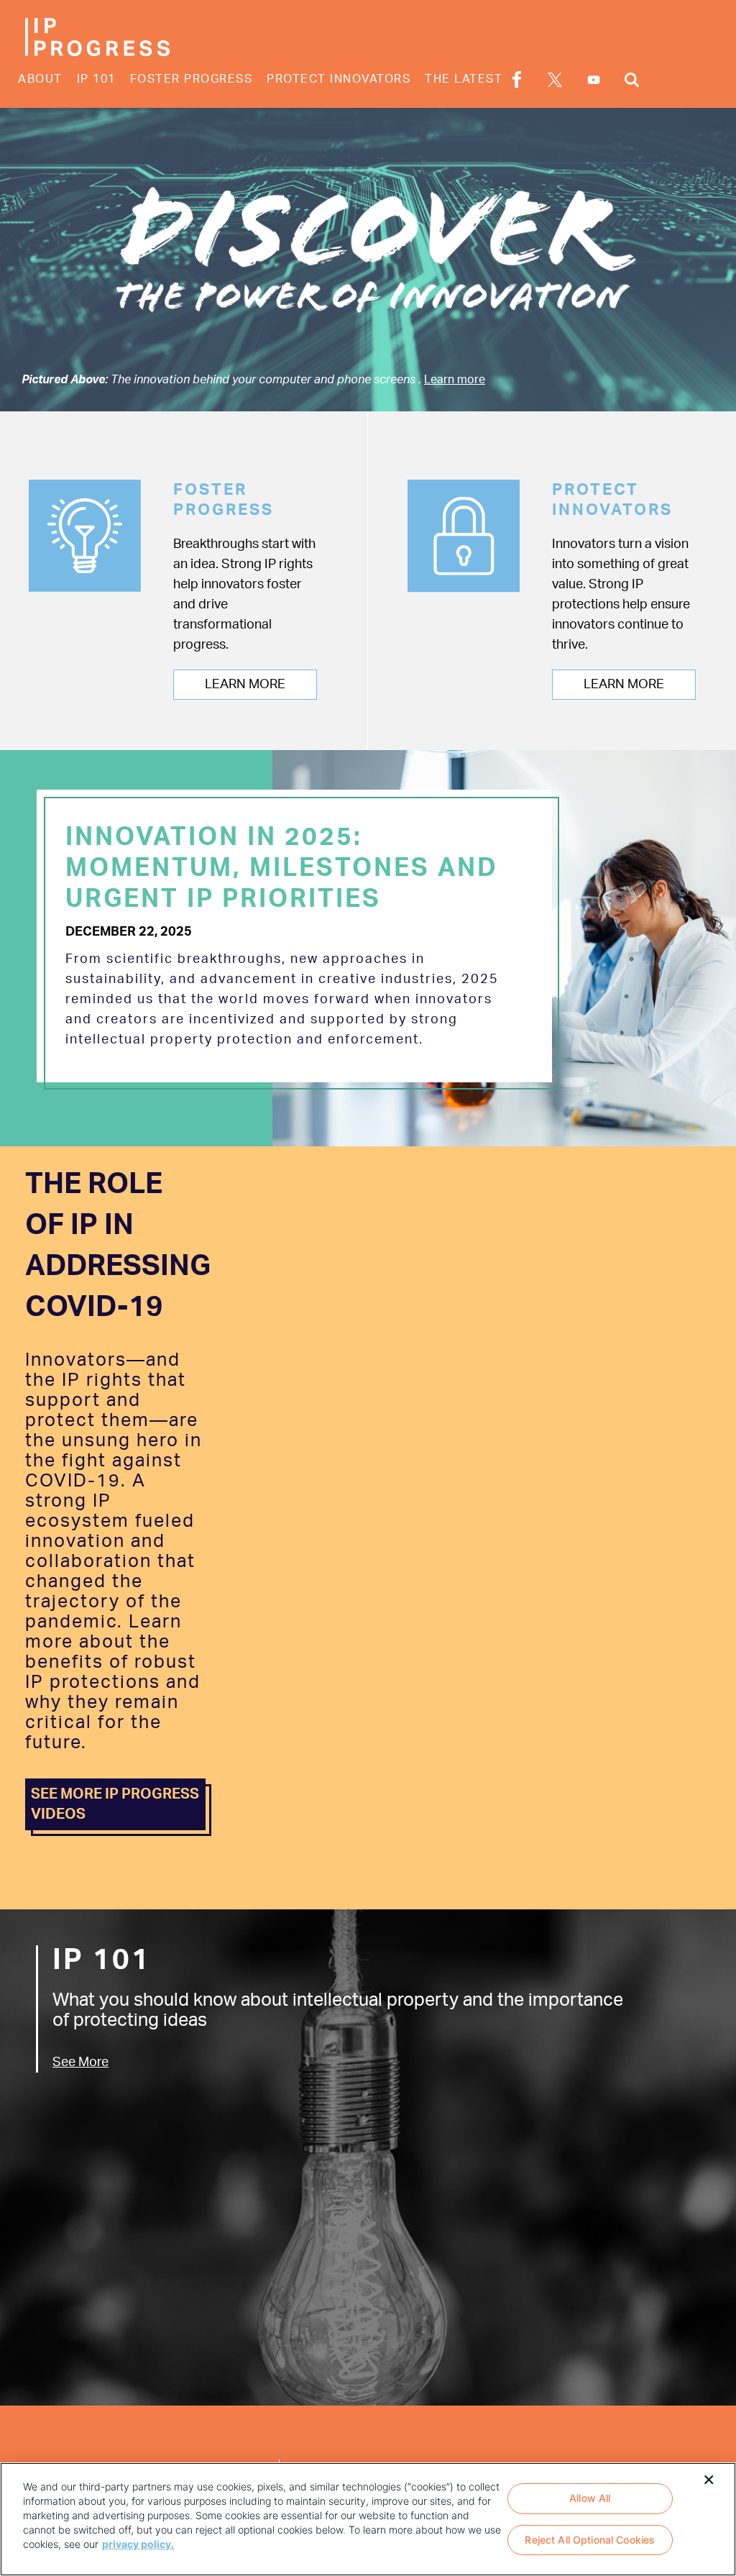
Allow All (590, 2498)
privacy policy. (138, 2544)
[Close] (709, 2478)
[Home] (97, 37)
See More (80, 2063)
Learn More (245, 685)
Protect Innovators (339, 79)
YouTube (594, 80)
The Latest (464, 79)
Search (632, 79)
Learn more (455, 380)
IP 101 (96, 79)
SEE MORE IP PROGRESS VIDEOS (115, 1804)
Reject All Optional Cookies (590, 2540)
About (40, 79)
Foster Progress (192, 79)
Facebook (517, 79)
